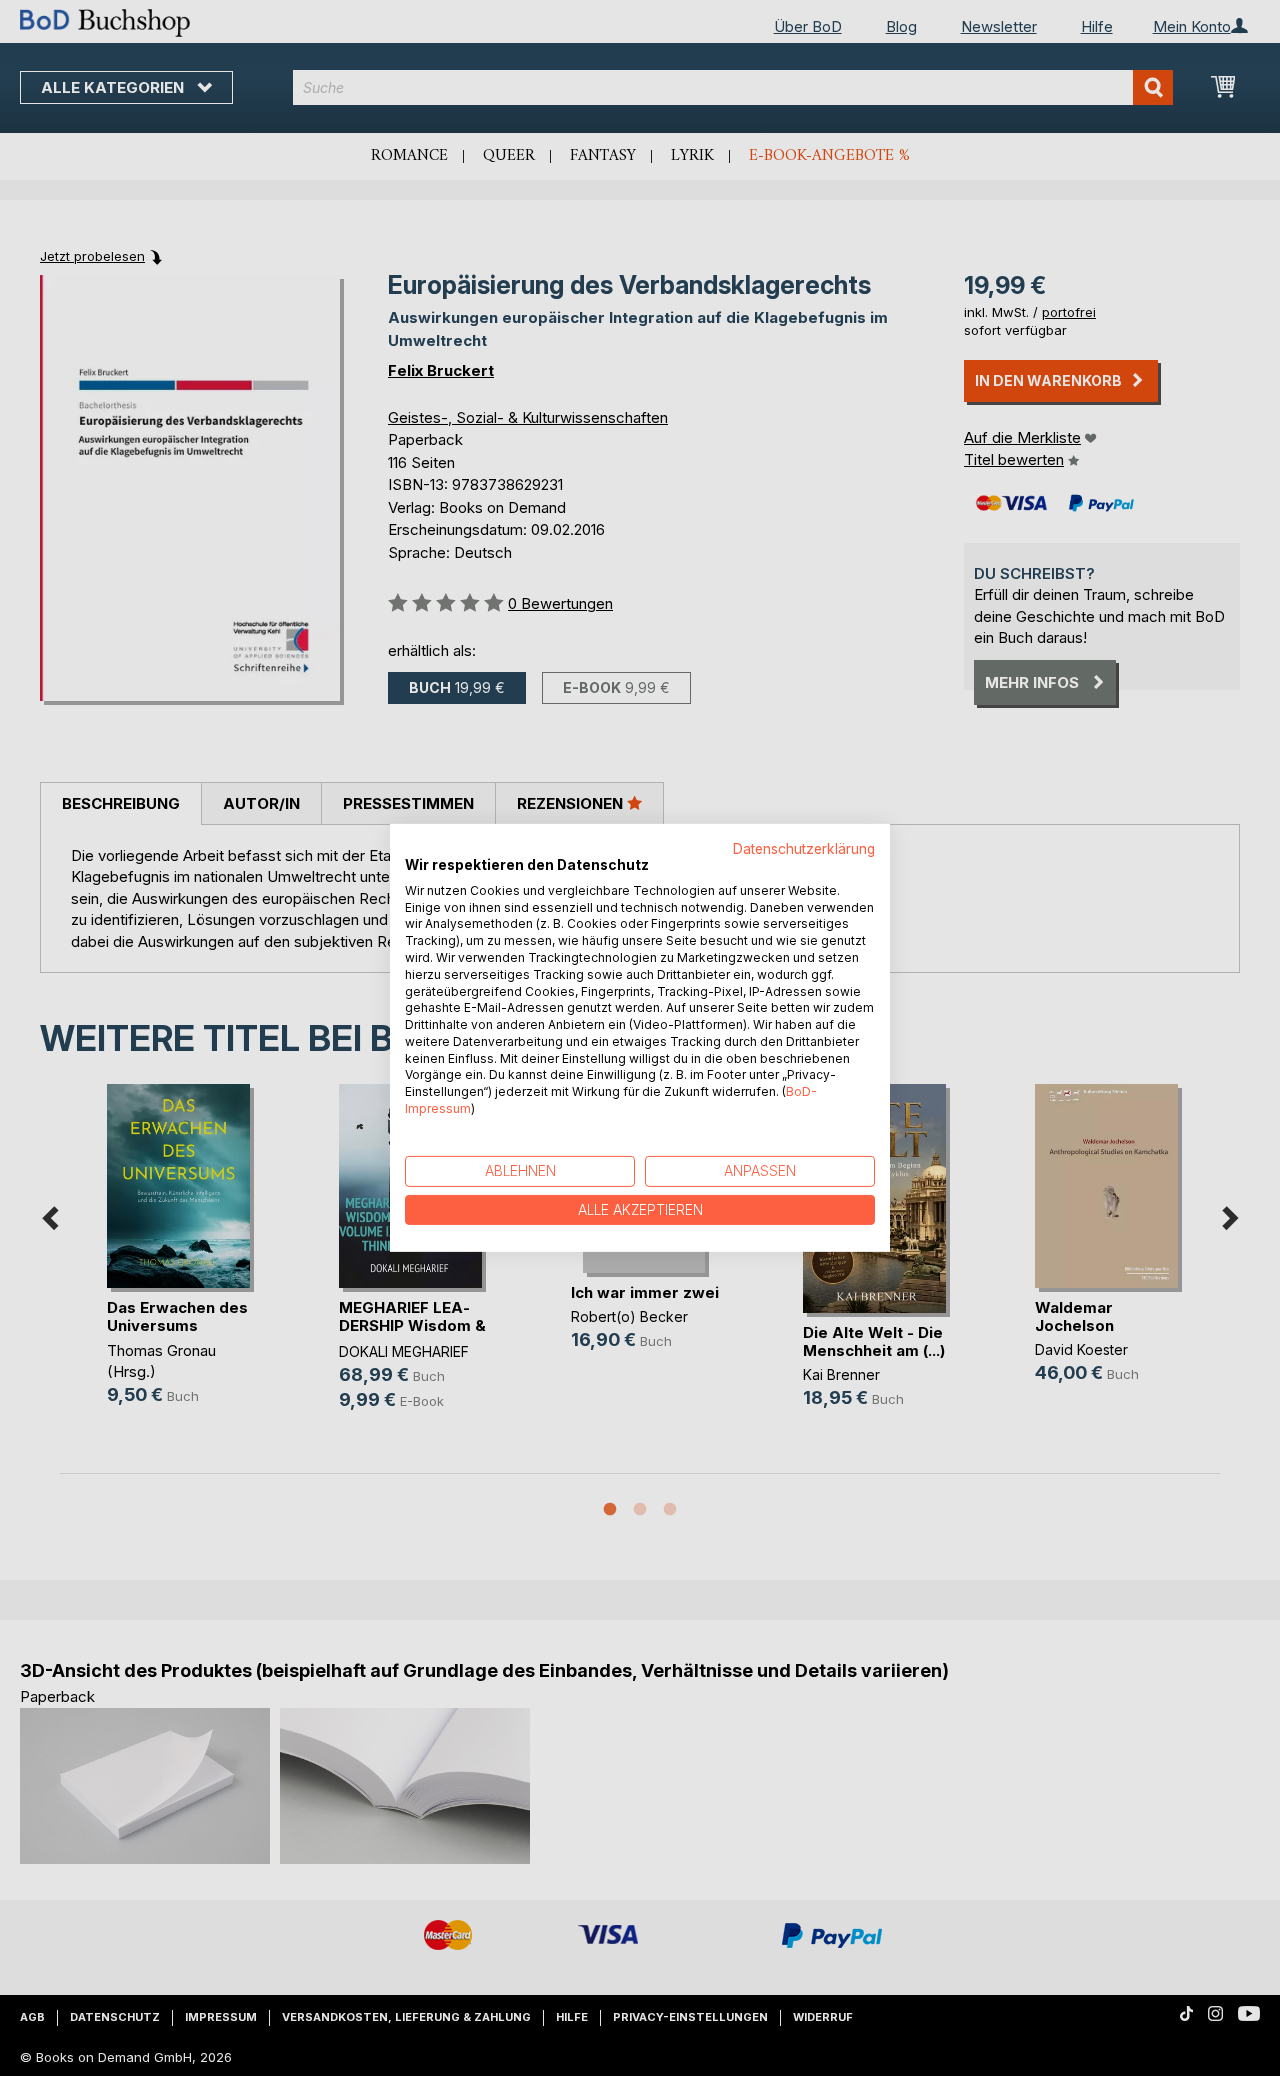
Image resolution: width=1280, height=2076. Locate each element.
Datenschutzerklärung (804, 849)
